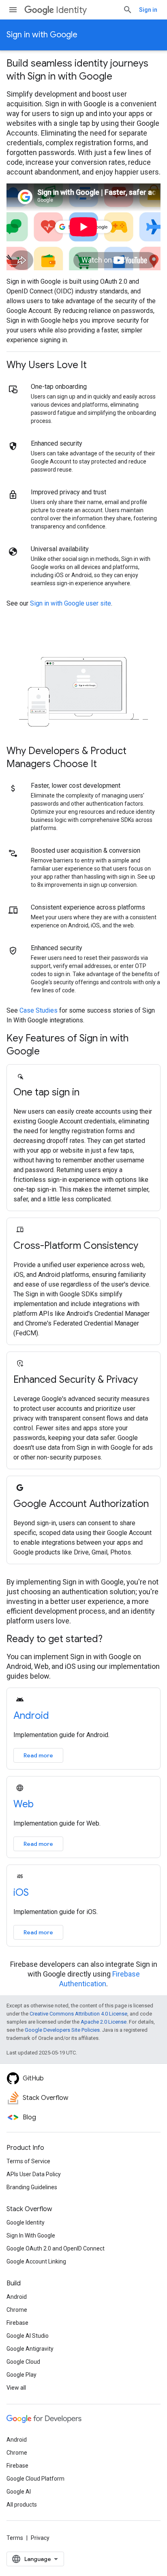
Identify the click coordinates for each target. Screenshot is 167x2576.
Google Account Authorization (81, 1504)
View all (16, 2388)
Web (24, 1804)
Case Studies (39, 1010)
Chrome (17, 2310)
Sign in (148, 10)
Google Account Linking (36, 2261)
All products (22, 2505)
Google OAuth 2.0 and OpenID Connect (56, 2248)
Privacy (40, 2538)
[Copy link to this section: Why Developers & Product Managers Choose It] (107, 765)
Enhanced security (57, 443)
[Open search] (128, 10)
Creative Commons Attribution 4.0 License (78, 2014)
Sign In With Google (31, 2235)
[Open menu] (13, 10)
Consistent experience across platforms (88, 907)
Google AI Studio (28, 2336)
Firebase (17, 2323)
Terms (15, 2538)
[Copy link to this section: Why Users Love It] (97, 366)
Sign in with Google (42, 35)
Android (31, 1716)
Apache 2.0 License (104, 2022)
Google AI (19, 2492)
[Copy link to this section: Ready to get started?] (113, 1640)
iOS (21, 1893)
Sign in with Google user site (71, 603)
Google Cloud (23, 2362)
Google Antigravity (30, 2349)
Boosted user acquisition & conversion (86, 850)
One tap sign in (46, 1092)
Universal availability (60, 549)
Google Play (21, 2375)
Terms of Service (28, 2161)
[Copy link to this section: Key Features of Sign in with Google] (50, 1052)
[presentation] (83, 70)
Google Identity (26, 2222)
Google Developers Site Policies (62, 2030)
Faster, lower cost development (76, 786)
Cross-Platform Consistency (76, 1246)
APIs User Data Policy (34, 2174)
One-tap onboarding (59, 387)
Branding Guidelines (32, 2187)
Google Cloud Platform (35, 2479)
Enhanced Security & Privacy (76, 1380)
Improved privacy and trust (69, 492)
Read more (38, 1755)
